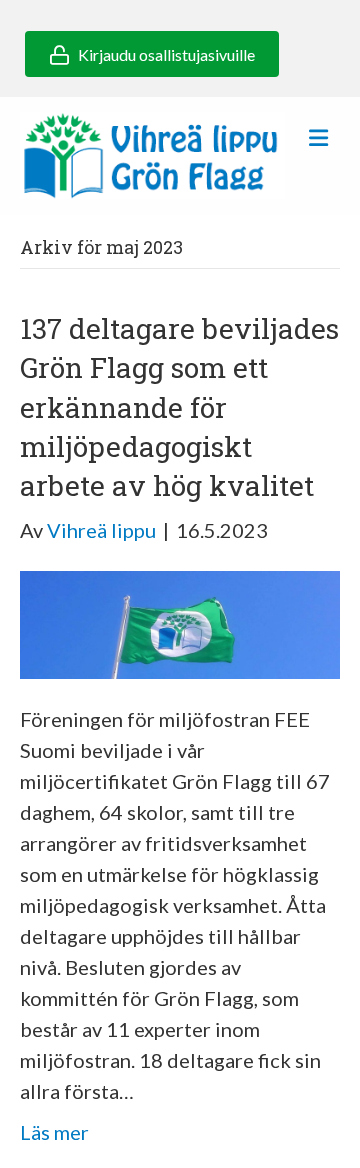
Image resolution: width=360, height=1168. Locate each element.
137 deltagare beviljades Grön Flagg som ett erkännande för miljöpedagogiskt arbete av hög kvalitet (179, 407)
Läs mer (54, 1132)
